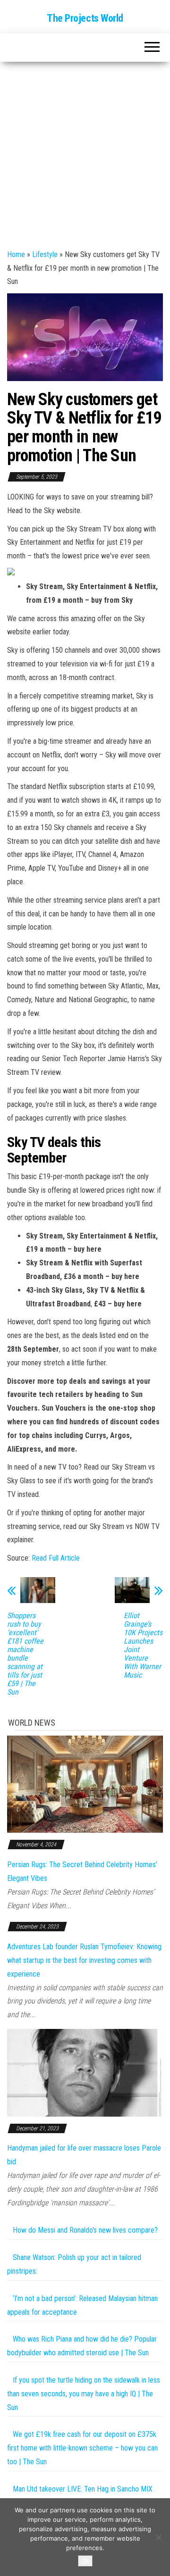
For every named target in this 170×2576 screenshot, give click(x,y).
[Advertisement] (85, 151)
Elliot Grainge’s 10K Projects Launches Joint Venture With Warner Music (143, 1645)
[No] (158, 2537)
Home (16, 254)
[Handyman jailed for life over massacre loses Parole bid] (85, 2072)
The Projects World (85, 18)
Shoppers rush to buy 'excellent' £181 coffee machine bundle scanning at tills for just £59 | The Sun (25, 1654)
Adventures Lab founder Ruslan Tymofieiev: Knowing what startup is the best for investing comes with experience (84, 1960)
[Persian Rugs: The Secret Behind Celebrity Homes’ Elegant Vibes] (85, 1783)
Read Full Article (56, 1558)
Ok (85, 2561)
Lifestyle (45, 254)
